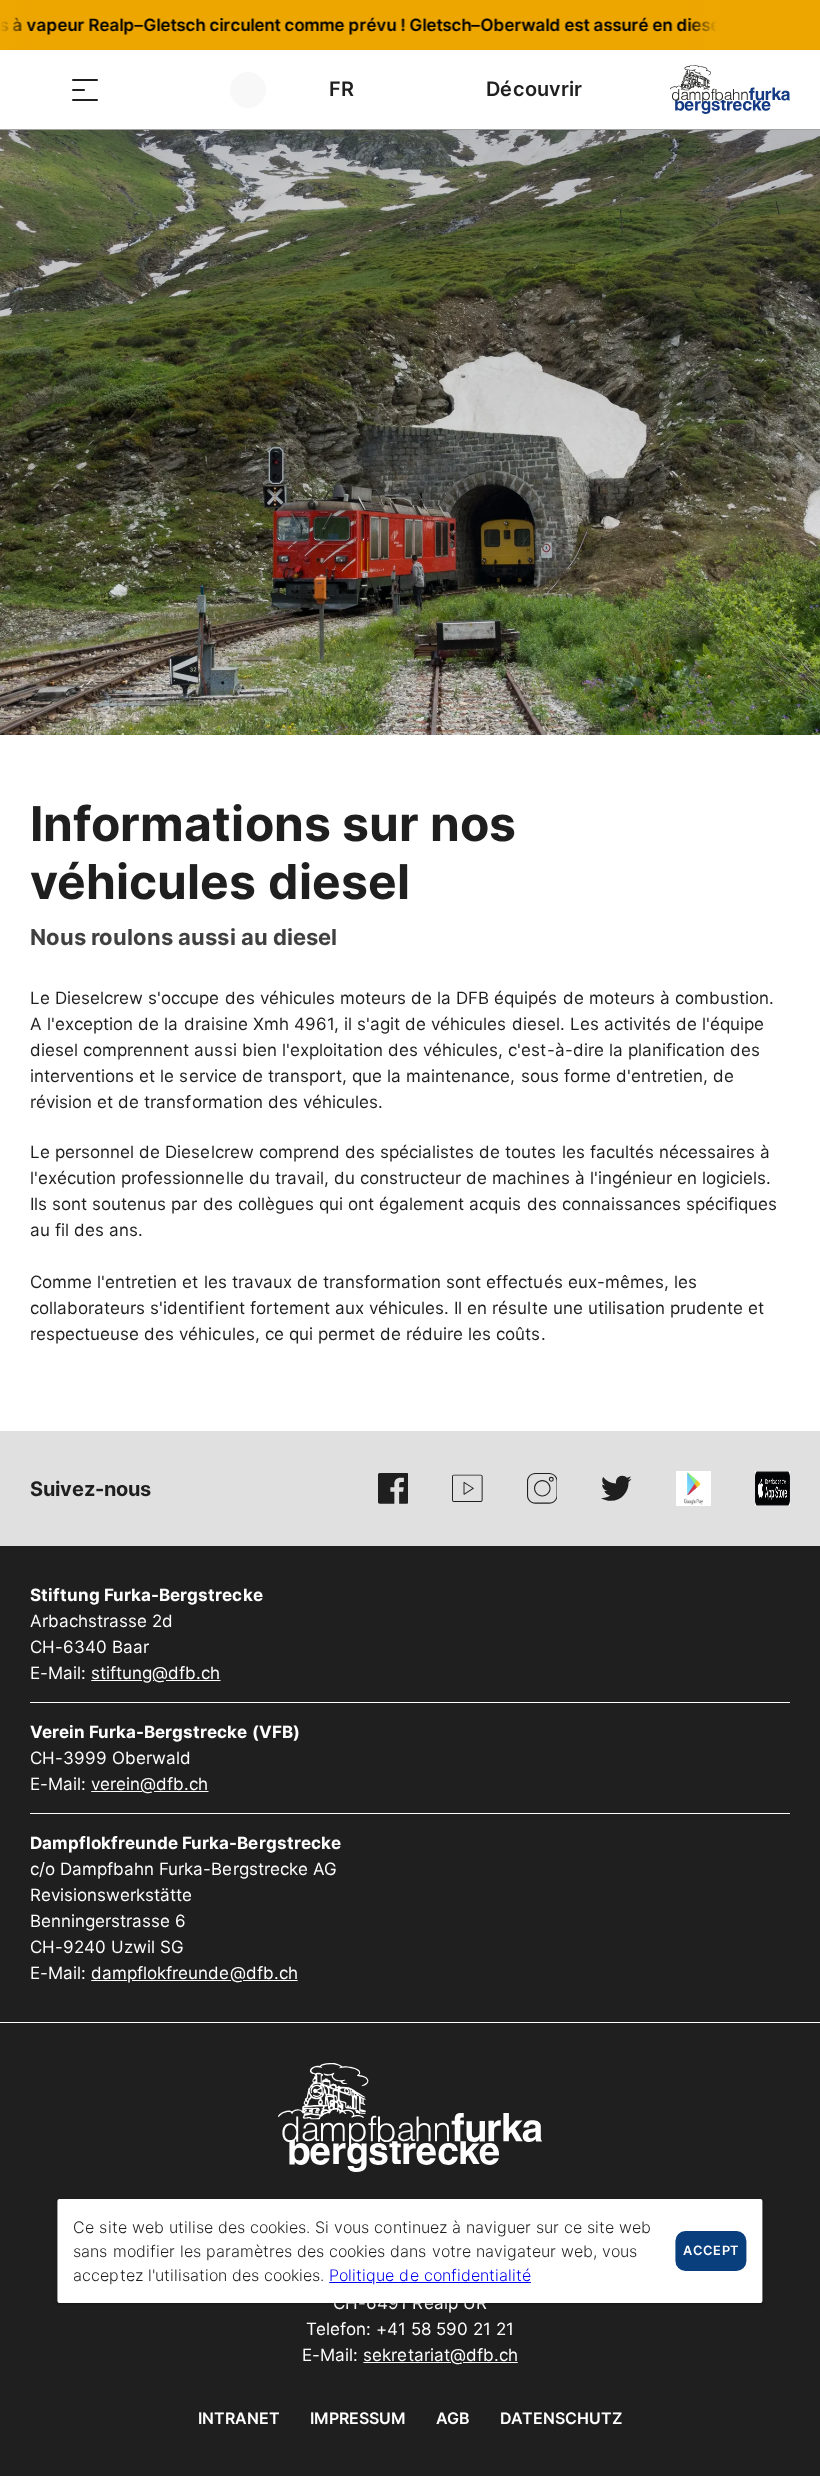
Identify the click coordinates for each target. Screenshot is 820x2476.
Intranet (239, 2418)
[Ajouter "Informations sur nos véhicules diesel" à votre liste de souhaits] (770, 815)
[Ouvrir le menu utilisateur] (259, 89)
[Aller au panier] (185, 89)
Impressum (358, 2418)
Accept (710, 2250)
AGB (453, 2418)
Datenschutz (561, 2418)
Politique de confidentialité (430, 2275)
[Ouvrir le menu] (85, 89)
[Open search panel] (135, 89)
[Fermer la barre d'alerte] (739, 25)
